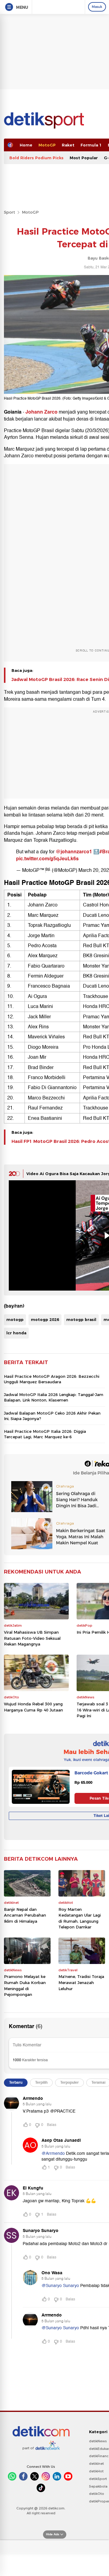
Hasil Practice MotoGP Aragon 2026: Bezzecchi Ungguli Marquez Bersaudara (52, 1379)
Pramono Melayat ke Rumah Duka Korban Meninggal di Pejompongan (25, 1985)
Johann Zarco (41, 412)
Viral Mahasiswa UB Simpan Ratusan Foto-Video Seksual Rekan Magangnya (32, 1638)
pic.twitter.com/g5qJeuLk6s (47, 859)
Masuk (97, 7)
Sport (10, 212)
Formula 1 (91, 145)
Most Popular (84, 158)
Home (26, 145)
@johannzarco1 (74, 852)
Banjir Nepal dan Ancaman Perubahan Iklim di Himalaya (25, 1915)
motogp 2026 (45, 1319)
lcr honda (16, 1333)
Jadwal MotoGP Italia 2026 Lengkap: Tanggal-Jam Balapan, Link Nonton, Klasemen (54, 1397)
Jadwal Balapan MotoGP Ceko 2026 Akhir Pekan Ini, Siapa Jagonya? (52, 1416)
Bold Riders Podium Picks (36, 158)
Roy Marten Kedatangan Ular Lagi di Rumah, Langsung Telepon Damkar (80, 1918)
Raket (68, 145)
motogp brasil (81, 1319)
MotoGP (47, 145)
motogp (15, 1319)
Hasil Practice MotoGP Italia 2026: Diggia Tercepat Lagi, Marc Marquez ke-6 (45, 1434)
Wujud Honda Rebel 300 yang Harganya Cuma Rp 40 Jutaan (33, 1707)
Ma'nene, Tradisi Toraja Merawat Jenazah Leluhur (81, 1982)
